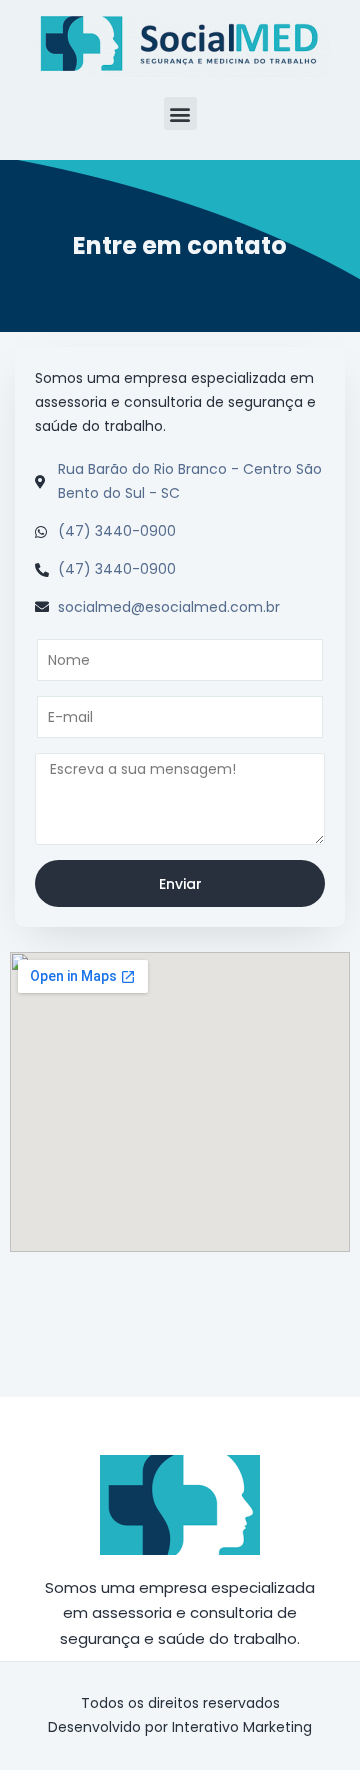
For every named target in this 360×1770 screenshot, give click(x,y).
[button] (180, 113)
